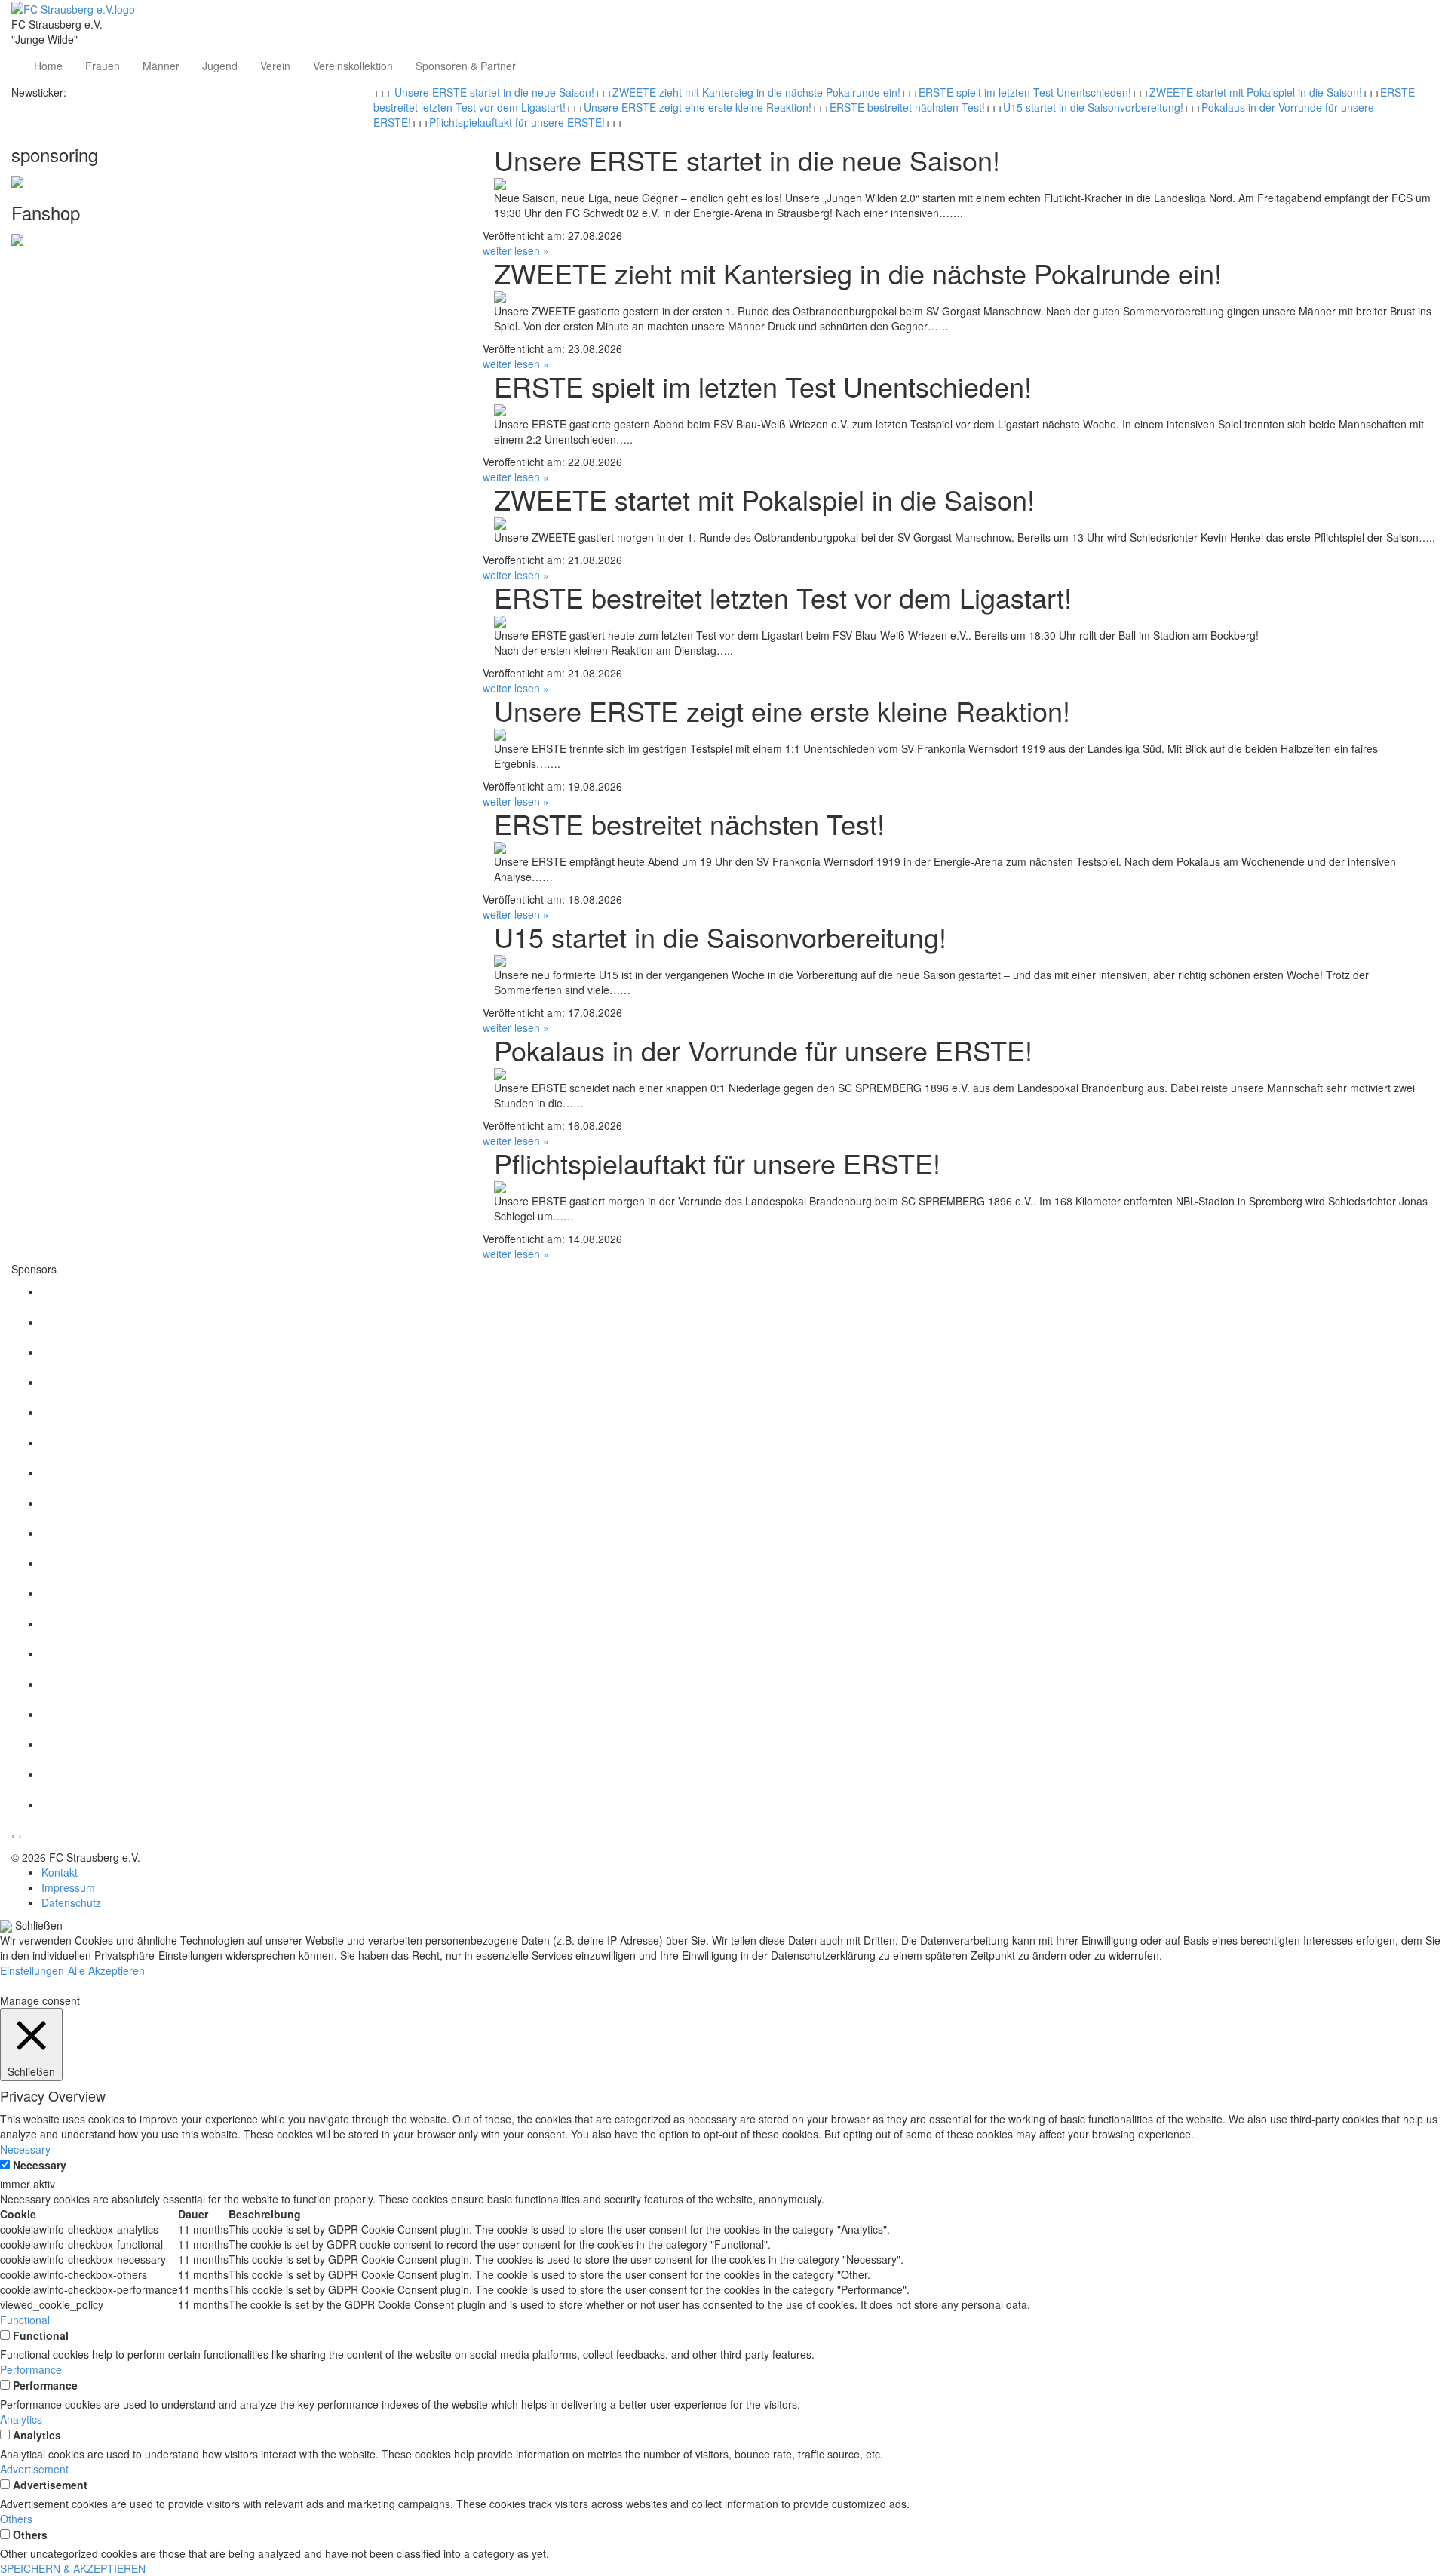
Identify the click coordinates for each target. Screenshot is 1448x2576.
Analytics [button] (21, 2419)
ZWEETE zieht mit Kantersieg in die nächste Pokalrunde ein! (756, 92)
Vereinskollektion (353, 66)
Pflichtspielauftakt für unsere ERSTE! (517, 122)
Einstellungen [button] (32, 1970)
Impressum (68, 1887)
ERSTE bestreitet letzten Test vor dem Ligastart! (783, 597)
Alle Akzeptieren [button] (106, 1970)
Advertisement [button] (34, 2469)
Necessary (40, 2165)
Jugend (220, 66)
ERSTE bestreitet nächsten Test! (907, 107)
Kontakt (60, 1872)
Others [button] (16, 2519)
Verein (275, 66)
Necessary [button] (25, 2149)
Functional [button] (25, 2320)
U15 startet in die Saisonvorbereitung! (1093, 107)
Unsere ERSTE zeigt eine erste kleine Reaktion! (698, 107)
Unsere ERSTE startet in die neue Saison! (494, 92)
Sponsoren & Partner (466, 66)
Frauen (103, 66)
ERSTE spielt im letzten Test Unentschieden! (1025, 92)
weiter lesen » (516, 250)
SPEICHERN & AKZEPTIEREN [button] (73, 2568)
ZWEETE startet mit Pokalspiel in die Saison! (1256, 92)
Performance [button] (31, 2369)
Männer (161, 66)
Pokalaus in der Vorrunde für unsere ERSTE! (763, 1050)
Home (48, 66)
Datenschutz (71, 1902)
